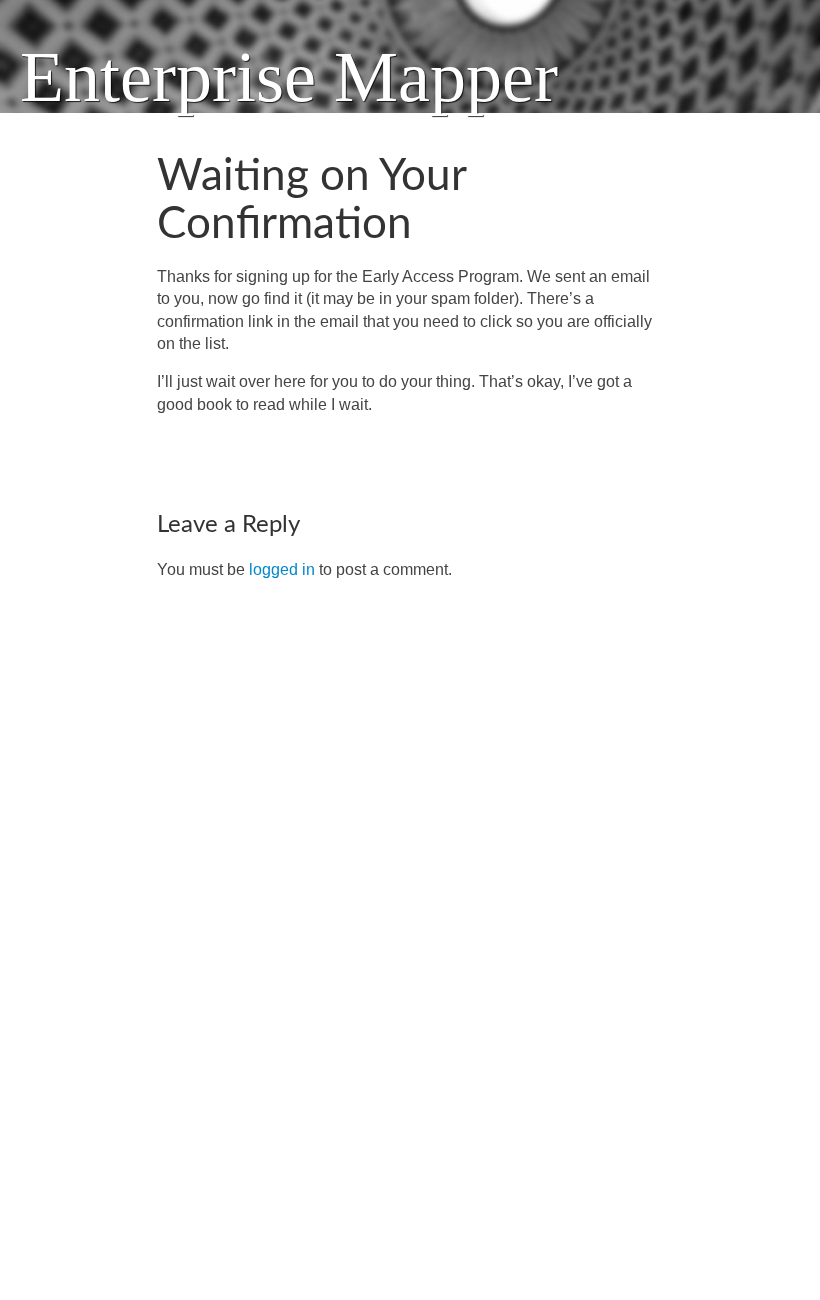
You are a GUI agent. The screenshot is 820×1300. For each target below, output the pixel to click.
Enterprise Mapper (289, 77)
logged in (282, 569)
